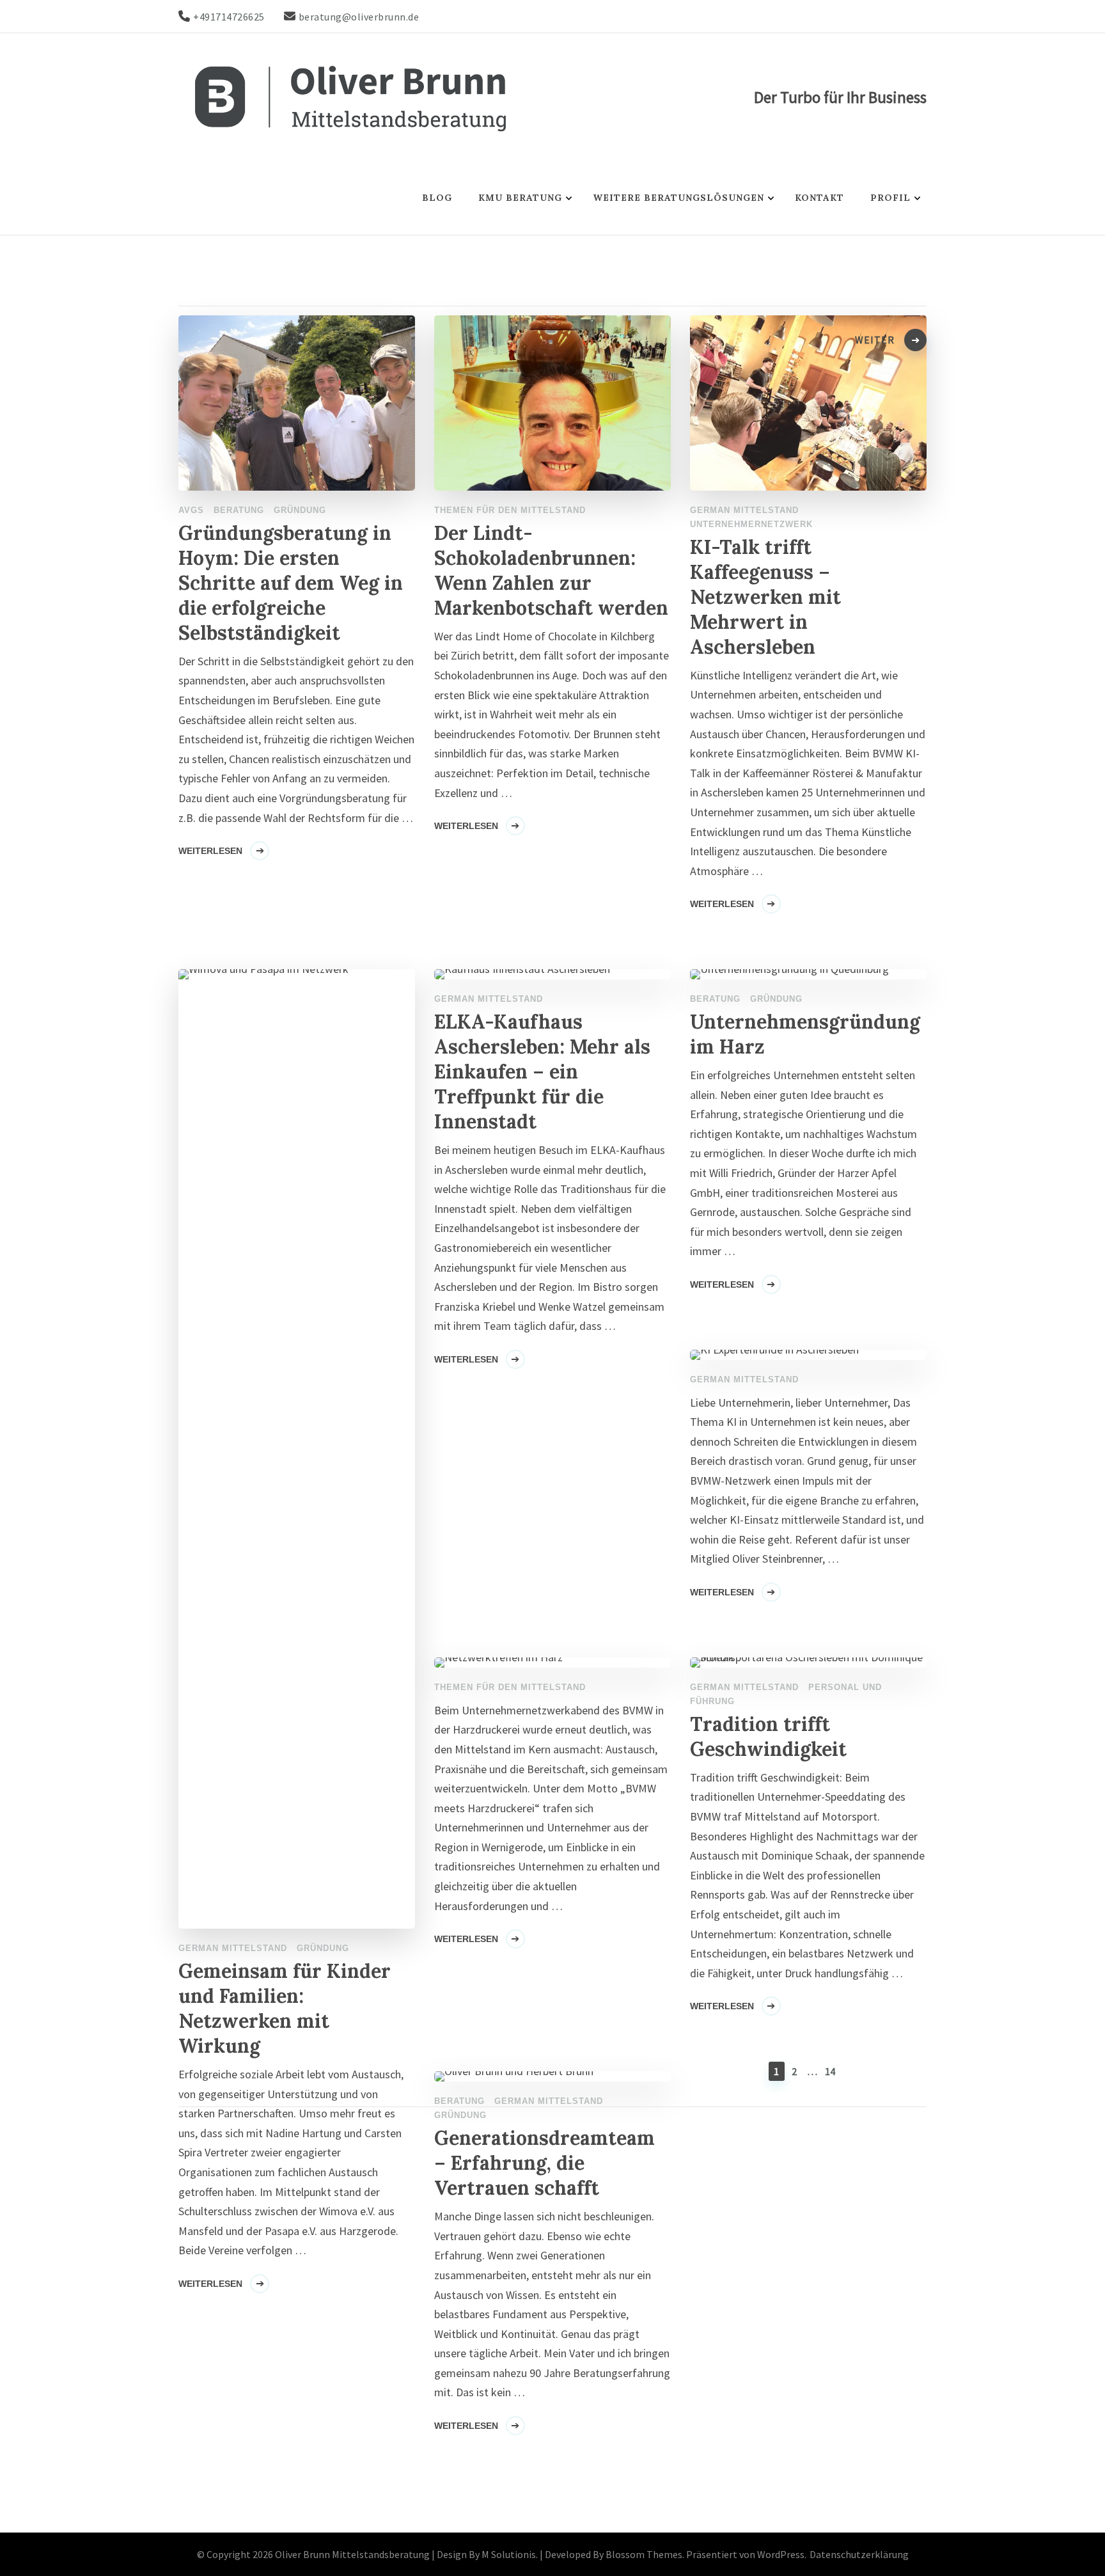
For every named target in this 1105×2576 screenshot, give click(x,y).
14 (831, 2071)
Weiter (875, 340)
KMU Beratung (520, 198)
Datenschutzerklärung (859, 2554)
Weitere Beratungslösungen (678, 198)
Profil (890, 198)
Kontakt (819, 198)
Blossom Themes (644, 2554)
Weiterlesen (210, 2284)
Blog (437, 198)
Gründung (460, 2115)
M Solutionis (509, 2554)
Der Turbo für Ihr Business (840, 97)
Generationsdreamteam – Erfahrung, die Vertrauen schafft (545, 2163)
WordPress (781, 2554)
